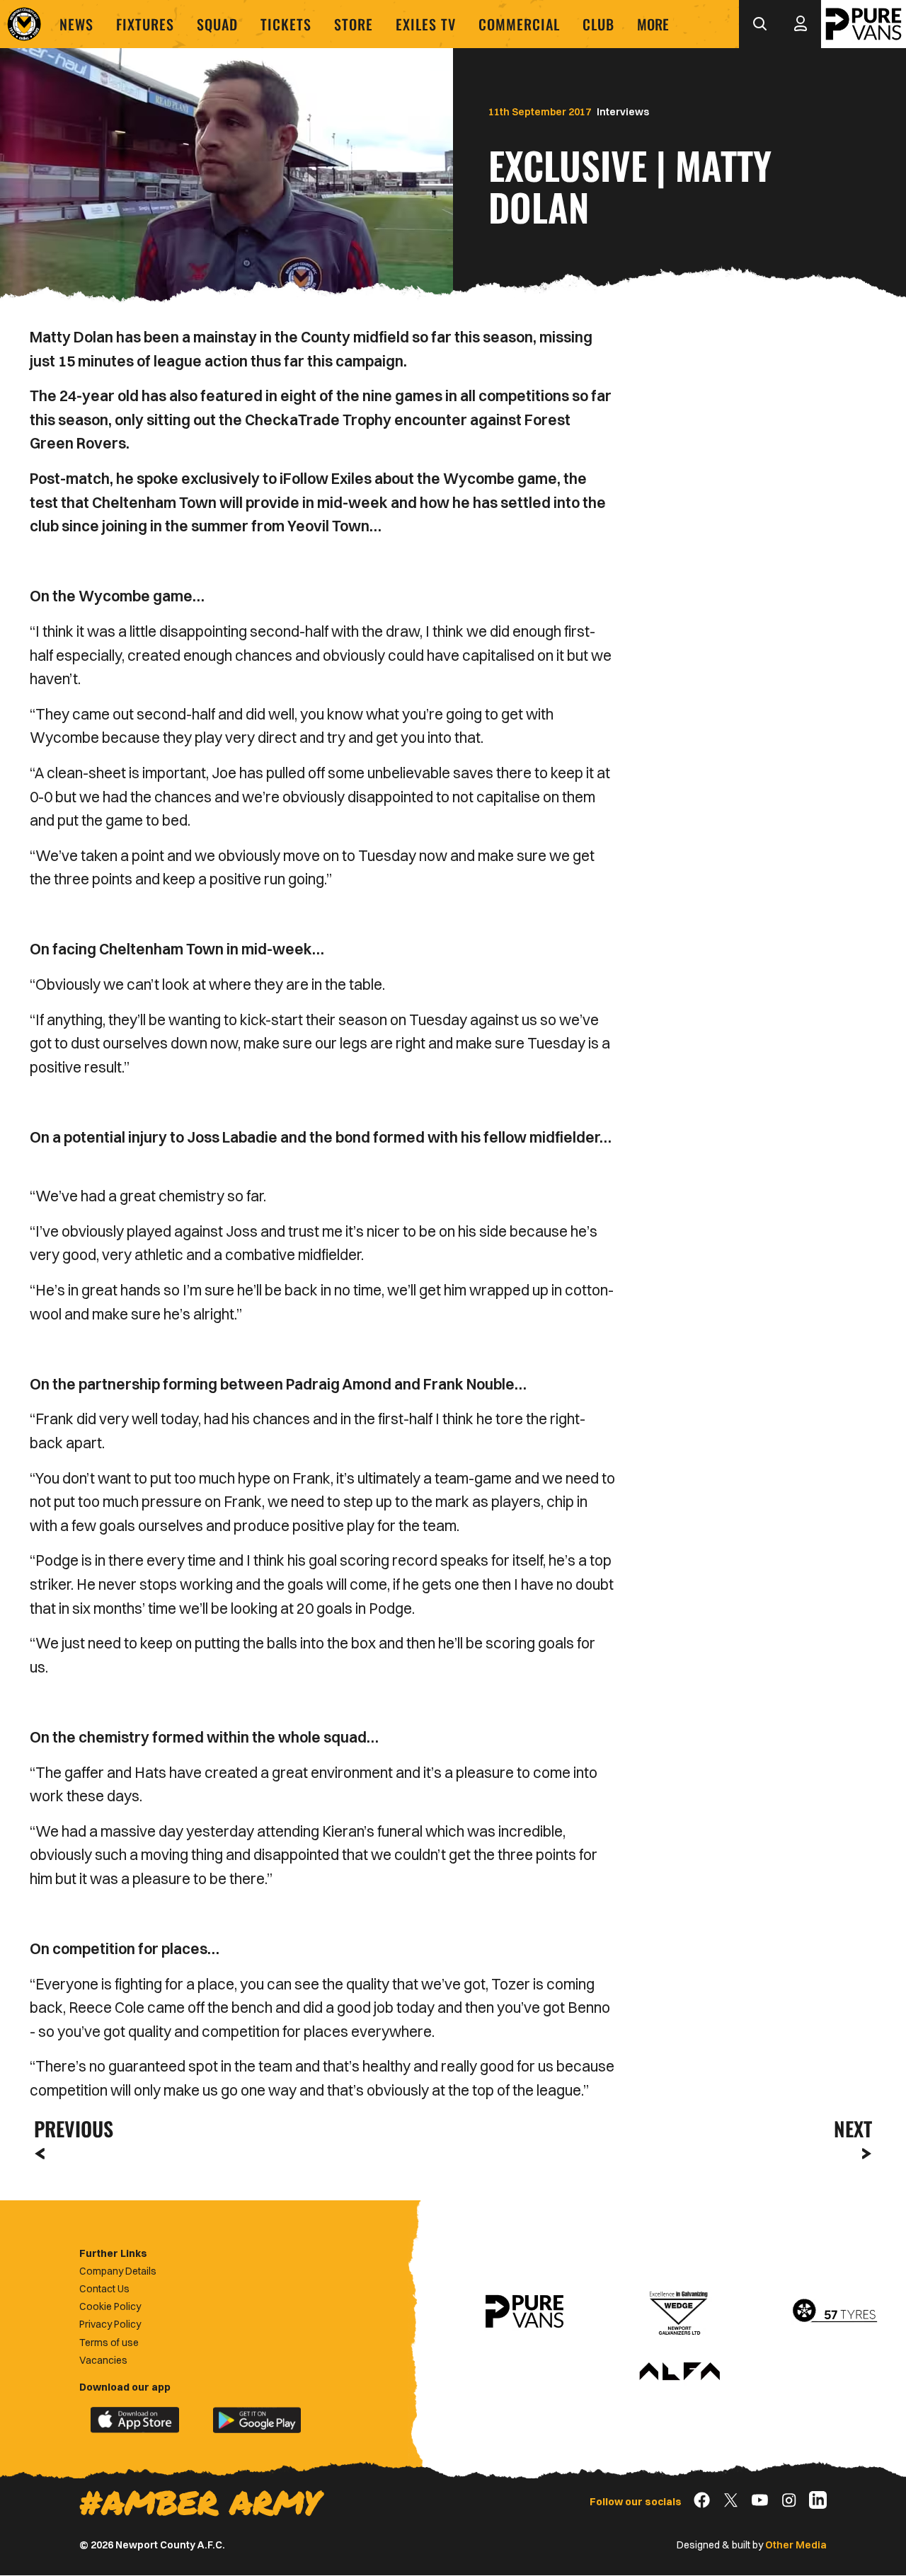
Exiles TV (426, 24)
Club (598, 24)
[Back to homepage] (24, 24)
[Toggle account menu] (801, 24)
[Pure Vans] (864, 24)
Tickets (286, 24)
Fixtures (145, 24)
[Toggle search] (759, 24)
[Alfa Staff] (679, 2372)
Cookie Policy (110, 2306)
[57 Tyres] (835, 2311)
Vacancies (103, 2360)
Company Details (118, 2271)
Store (354, 24)
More (653, 24)
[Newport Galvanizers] (679, 2311)
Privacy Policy (110, 2324)
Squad (217, 24)
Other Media (796, 2545)
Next (853, 2129)
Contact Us (104, 2289)
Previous (69, 2129)
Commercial (519, 24)
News (76, 24)
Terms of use (109, 2343)
